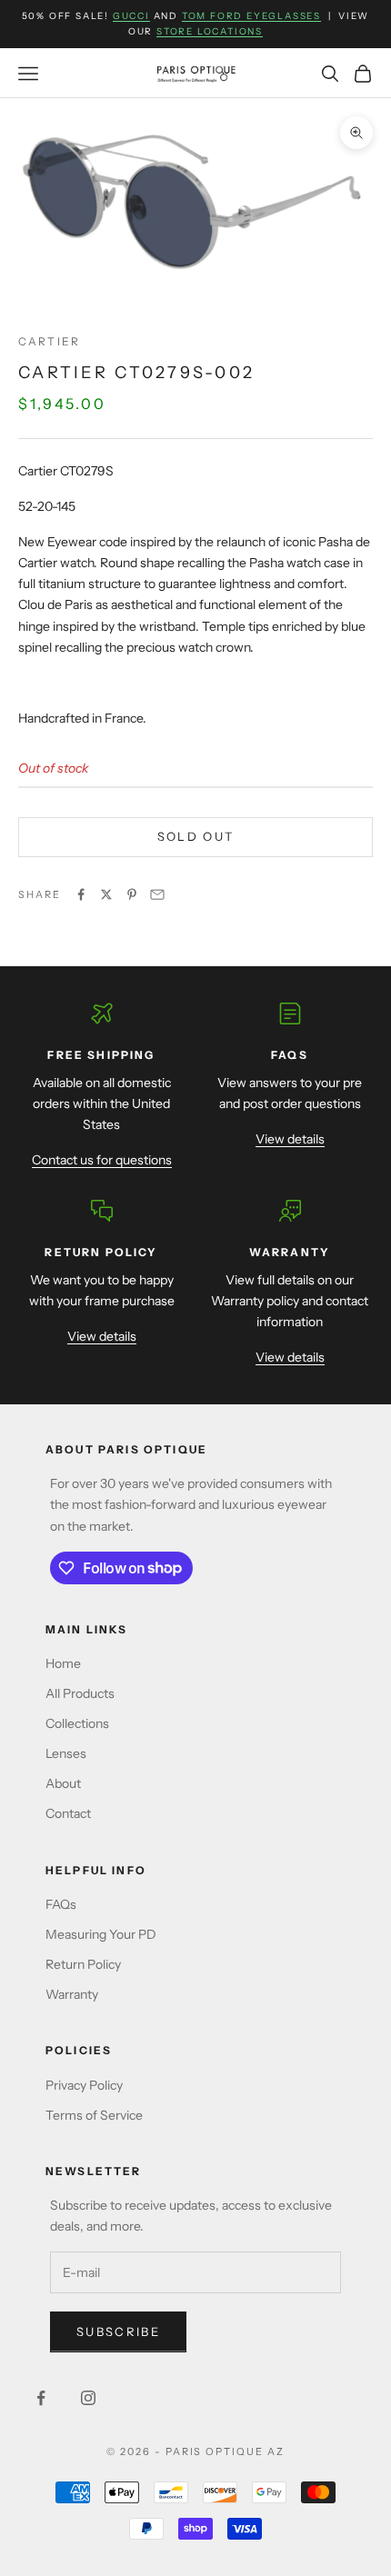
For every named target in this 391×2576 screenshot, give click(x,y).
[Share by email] (157, 894)
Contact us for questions (102, 1160)
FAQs (61, 1904)
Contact (68, 1813)
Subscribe (118, 2331)
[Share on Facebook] (81, 894)
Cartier (49, 341)
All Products (80, 1693)
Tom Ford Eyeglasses (251, 16)
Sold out (196, 836)
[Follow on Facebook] (41, 2398)
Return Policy (83, 1964)
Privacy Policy (84, 2085)
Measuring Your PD (101, 1934)
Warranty (72, 1994)
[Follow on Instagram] (88, 2398)
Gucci (131, 16)
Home (63, 1663)
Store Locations (210, 31)
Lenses (66, 1753)
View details (290, 1139)
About (63, 1783)
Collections (77, 1723)
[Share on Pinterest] (132, 894)
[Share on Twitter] (106, 894)
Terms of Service (94, 2115)
